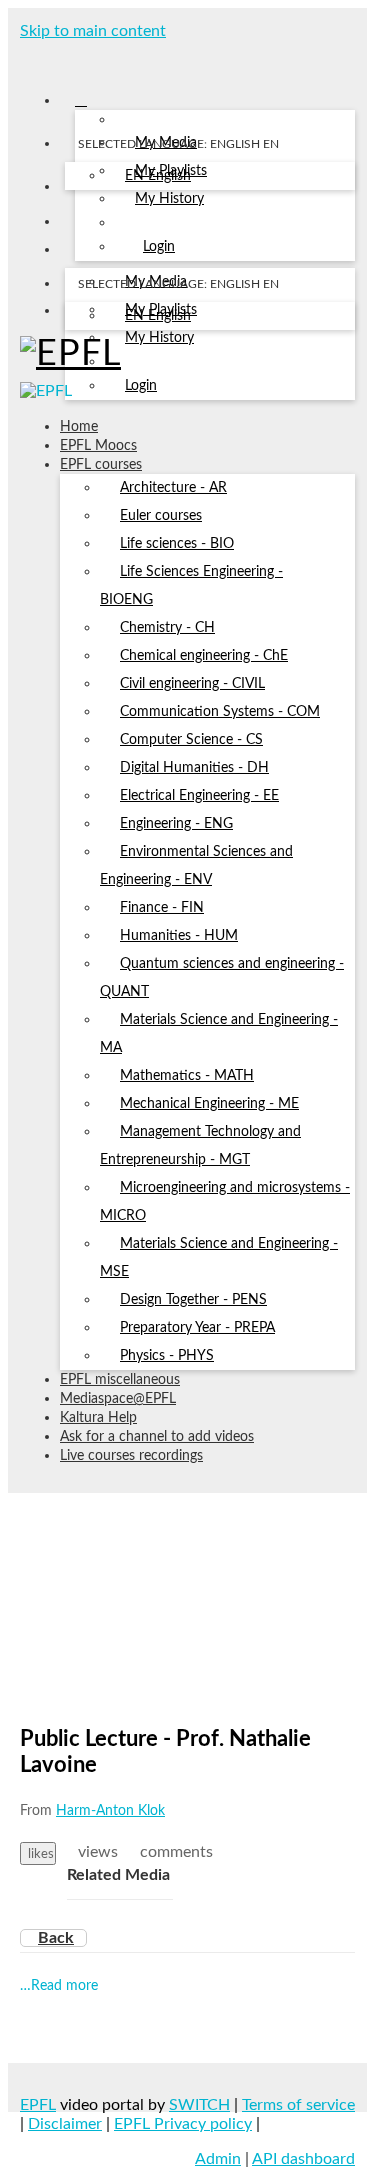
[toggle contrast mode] (77, 315)
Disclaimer (65, 2124)
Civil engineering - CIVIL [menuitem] (192, 684)
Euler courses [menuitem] (161, 516)
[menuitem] (158, 177)
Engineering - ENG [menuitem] (176, 824)
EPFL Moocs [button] (98, 446)
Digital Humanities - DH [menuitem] (194, 768)
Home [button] (79, 427)
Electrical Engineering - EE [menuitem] (199, 796)
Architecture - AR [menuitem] (173, 488)
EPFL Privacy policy (183, 2124)
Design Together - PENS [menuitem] (193, 1300)
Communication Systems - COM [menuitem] (220, 712)
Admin (218, 2159)
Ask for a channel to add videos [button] (157, 1437)
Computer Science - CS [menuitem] (191, 740)
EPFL (38, 2105)
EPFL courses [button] (101, 465)
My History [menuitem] (169, 199)
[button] (27, 58)
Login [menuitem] (159, 247)
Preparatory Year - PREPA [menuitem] (197, 1328)
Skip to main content (93, 31)
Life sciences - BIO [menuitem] (177, 544)
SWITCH (199, 2105)
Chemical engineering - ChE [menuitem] (204, 656)
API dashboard (303, 2159)
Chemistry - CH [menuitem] (167, 628)
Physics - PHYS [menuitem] (167, 1356)
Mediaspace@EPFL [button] (118, 1399)
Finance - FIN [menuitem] (162, 908)
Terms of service (298, 2105)
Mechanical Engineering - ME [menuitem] (209, 1104)
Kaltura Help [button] (98, 1418)
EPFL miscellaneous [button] (120, 1380)
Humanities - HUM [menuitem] (179, 936)
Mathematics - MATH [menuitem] (187, 1076)
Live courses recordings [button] (131, 1456)
